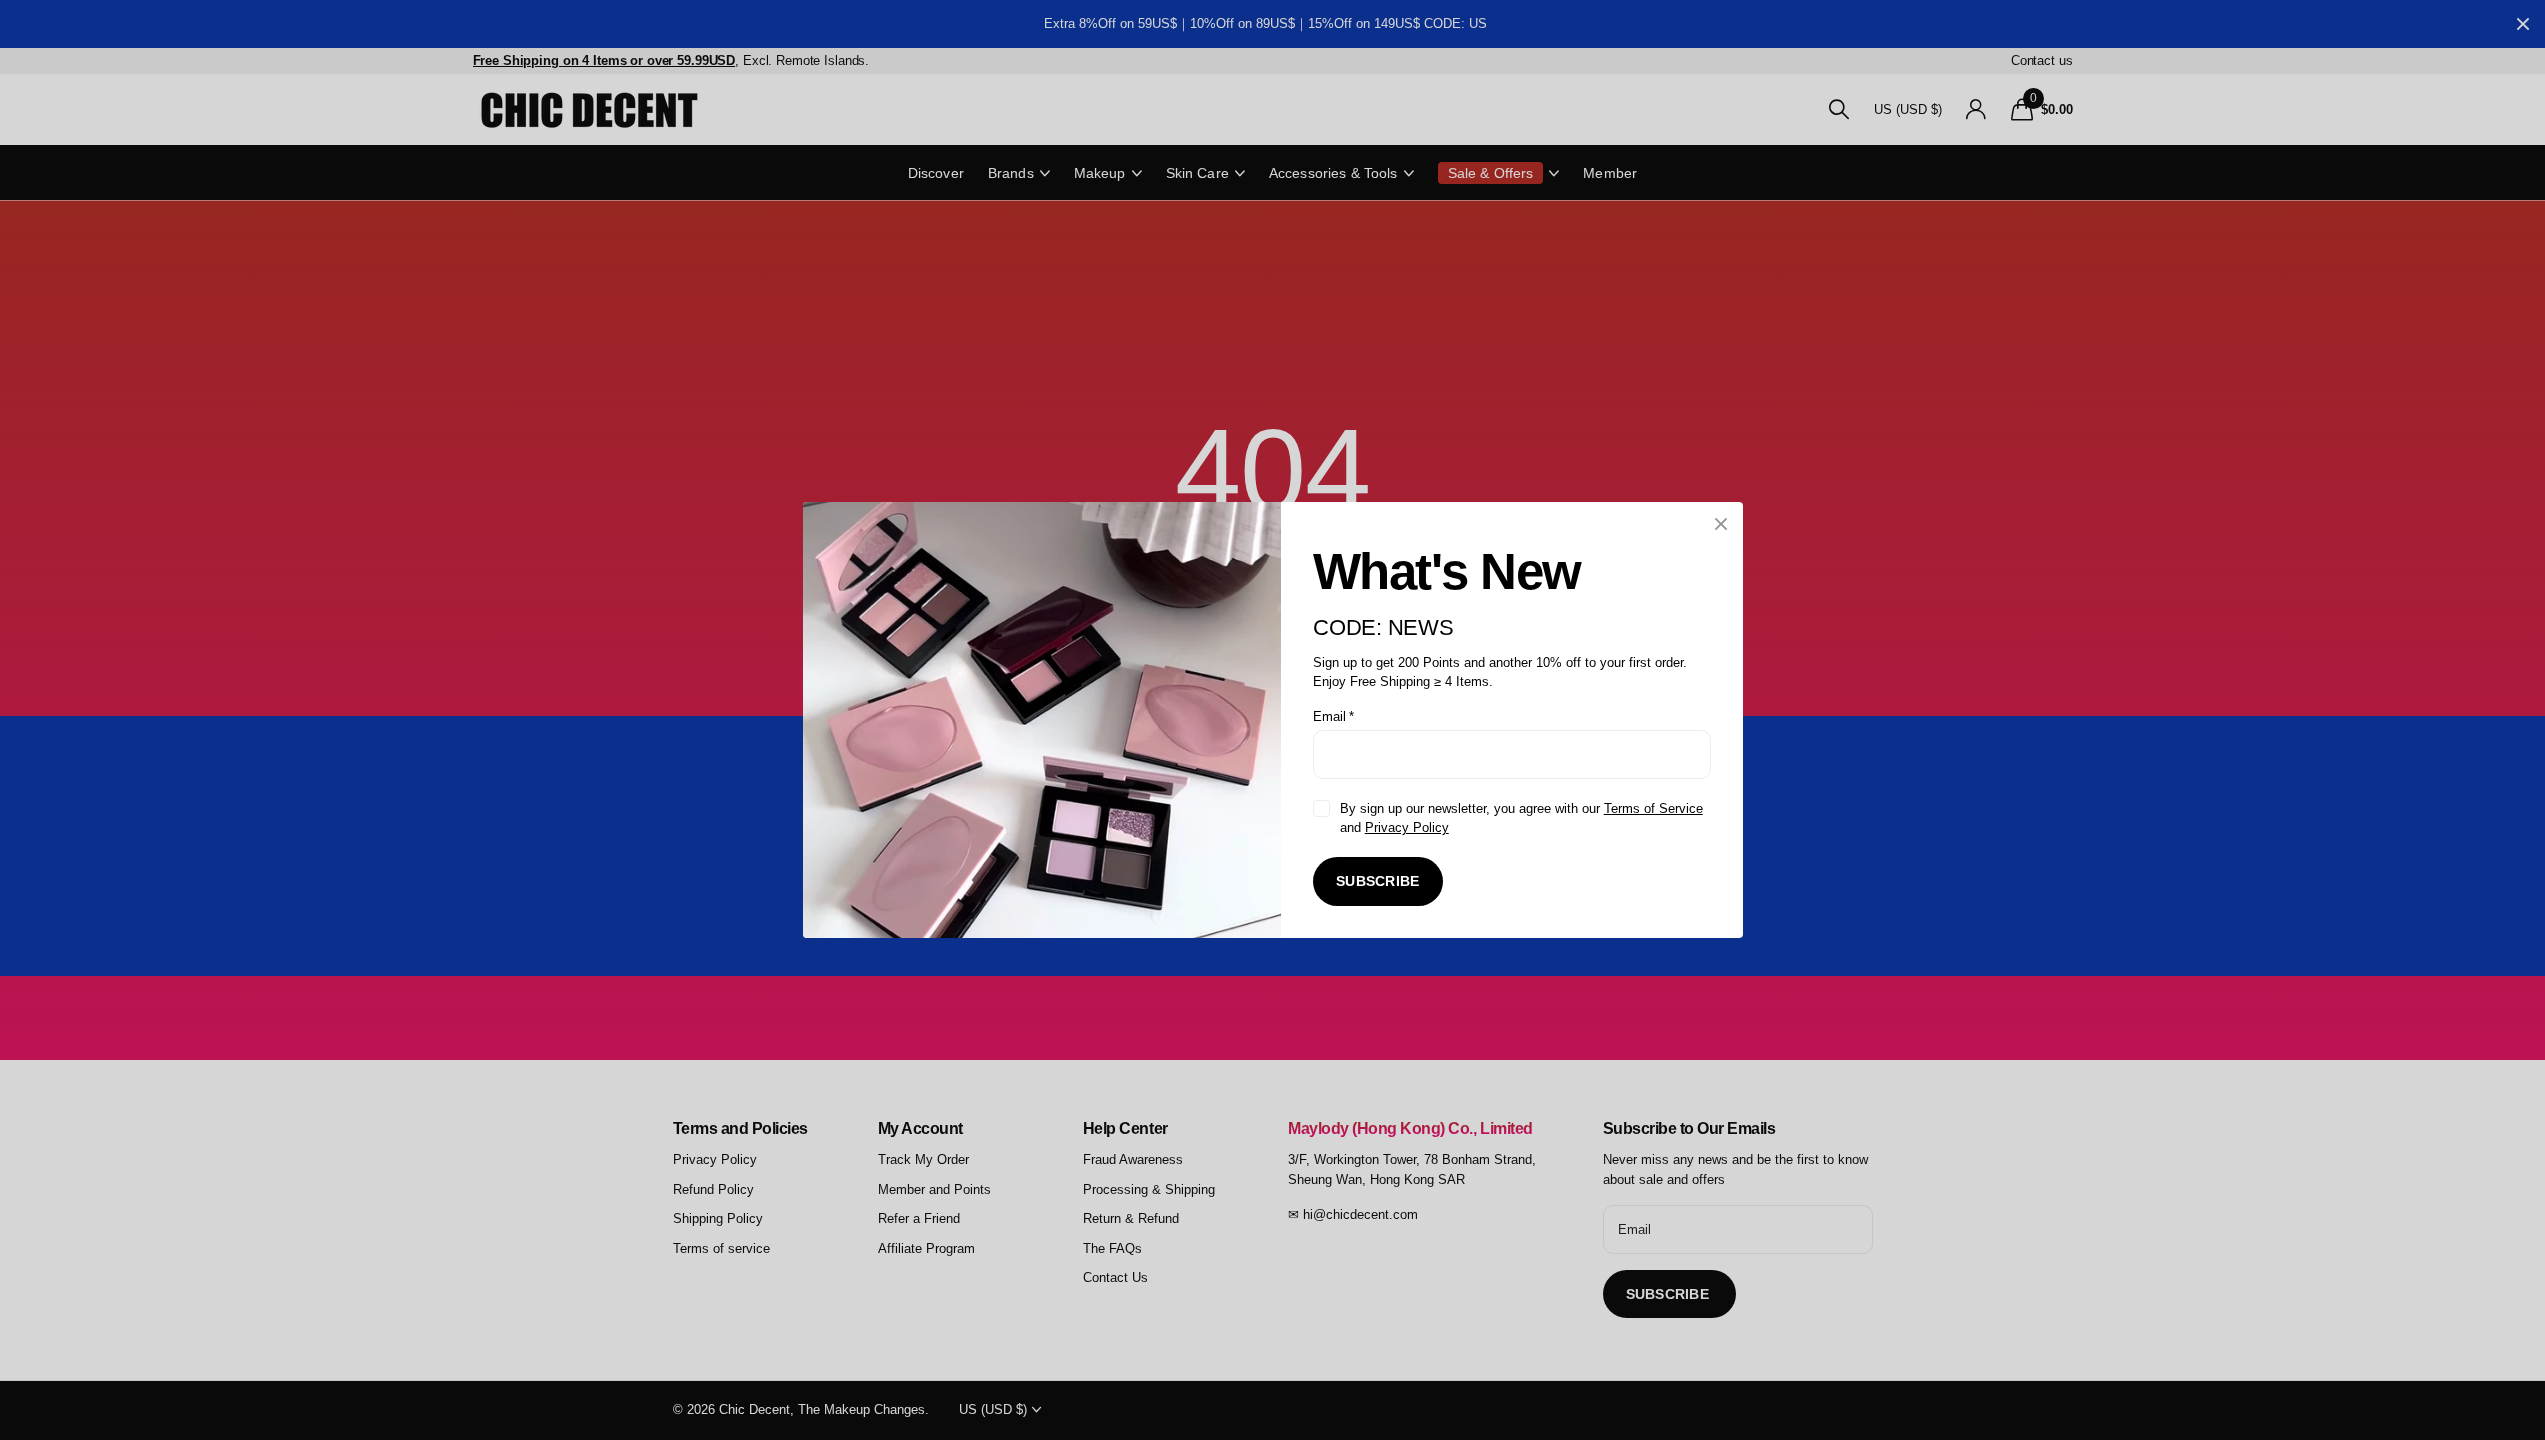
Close (1721, 524)
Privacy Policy (1406, 827)
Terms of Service (1652, 808)
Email (1333, 716)
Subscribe (1378, 881)
